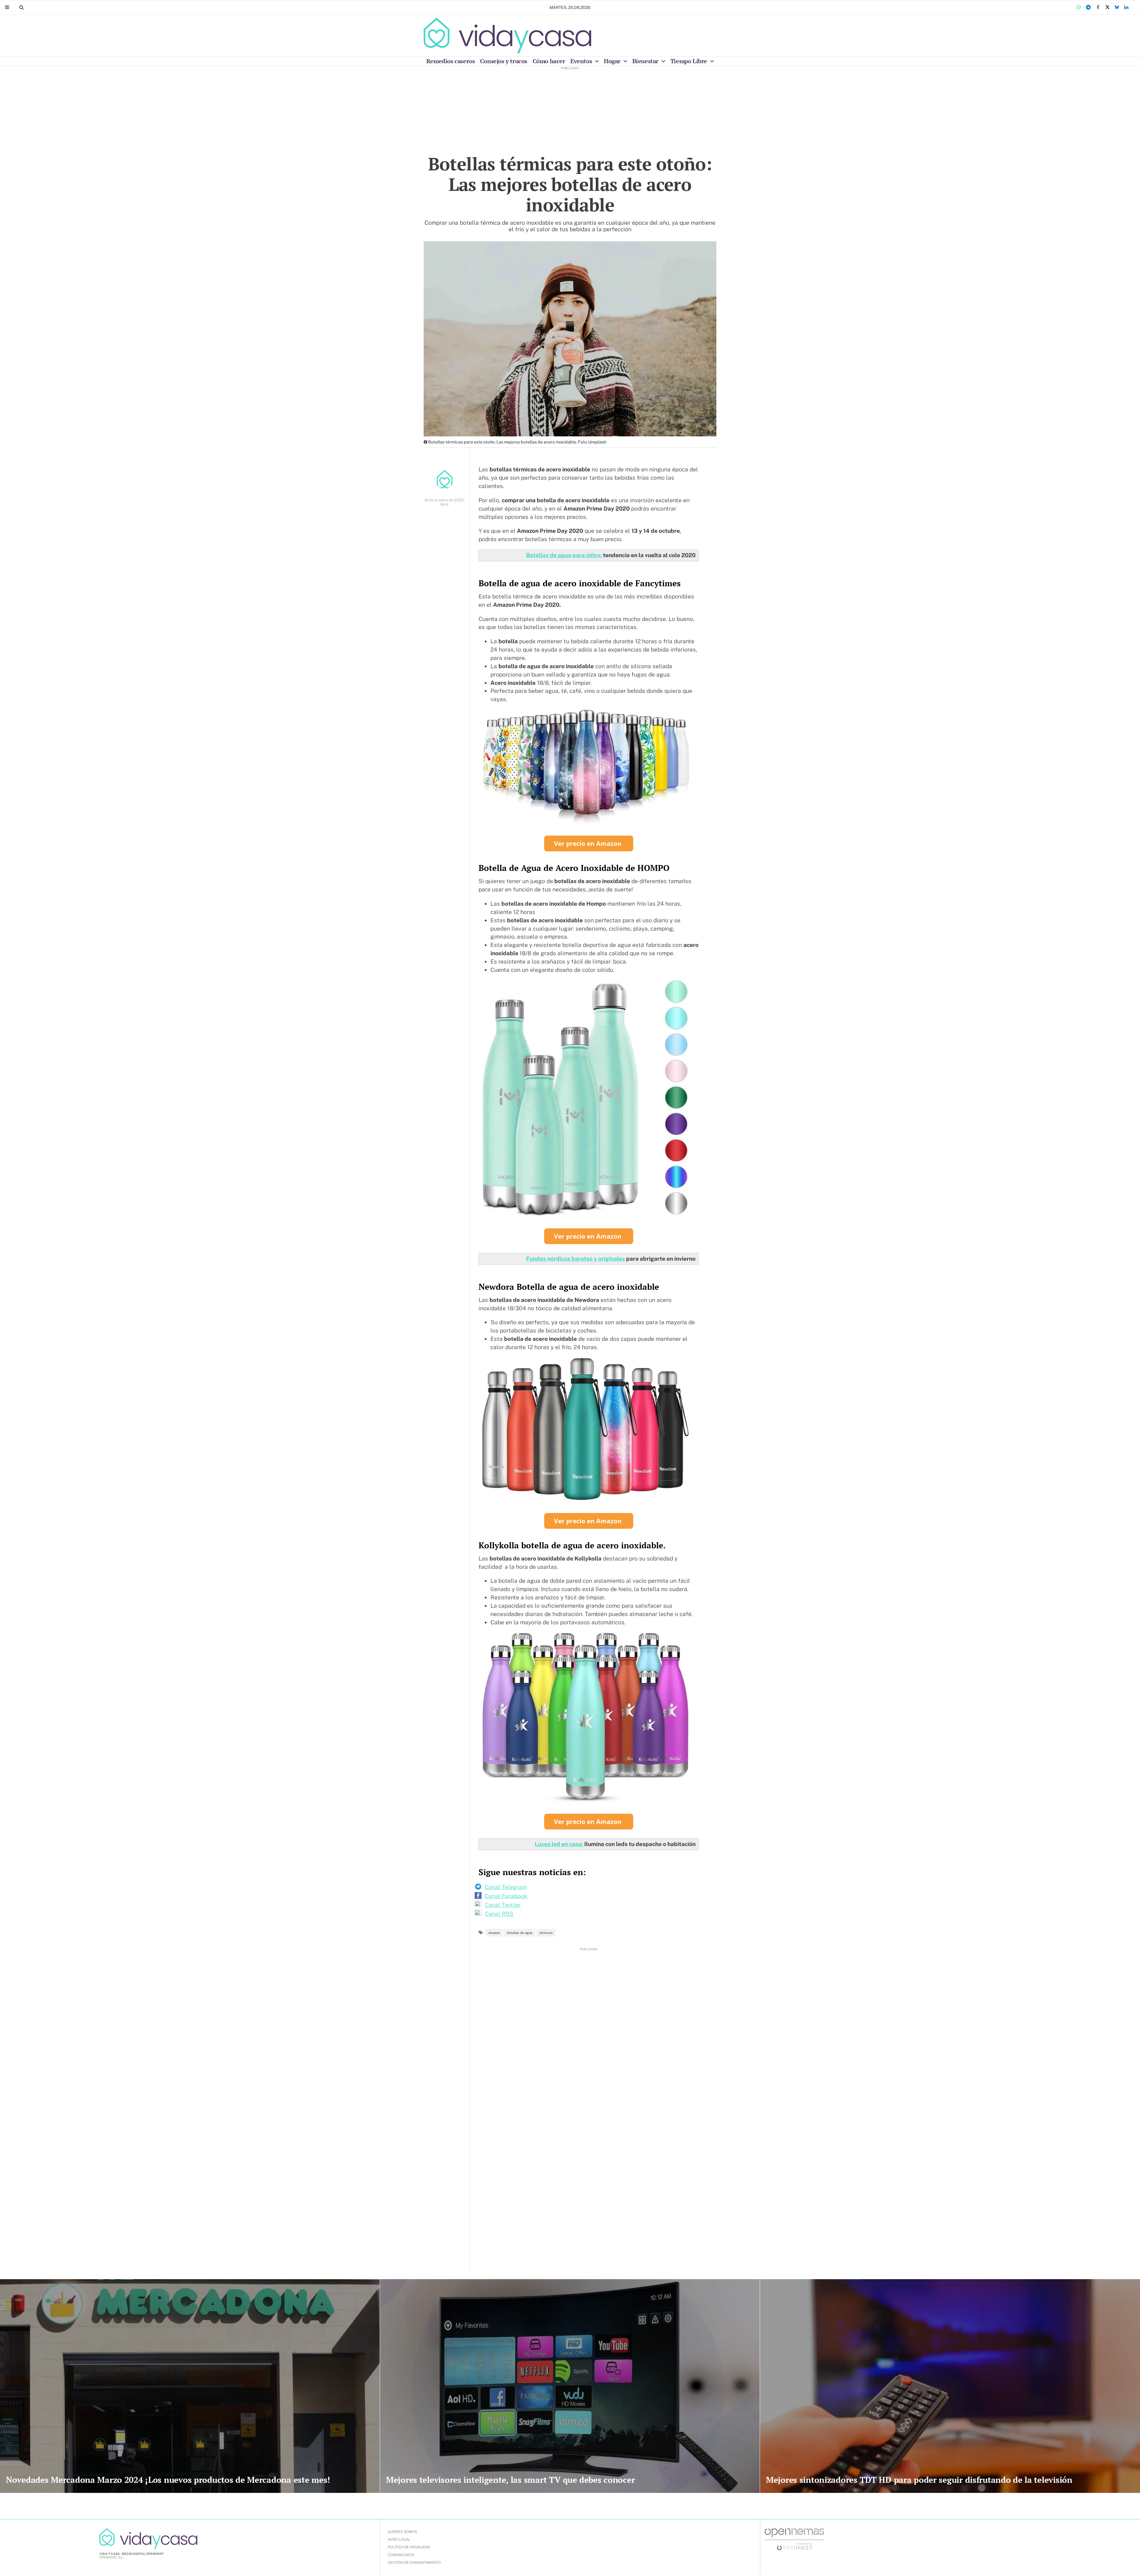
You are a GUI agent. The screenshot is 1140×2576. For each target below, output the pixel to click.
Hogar (613, 61)
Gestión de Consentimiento (414, 2563)
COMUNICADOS (401, 2555)
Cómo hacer (549, 61)
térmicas (546, 1933)
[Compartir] (1079, 7)
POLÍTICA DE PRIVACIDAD (409, 2547)
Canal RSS (499, 1914)
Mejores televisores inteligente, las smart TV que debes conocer (510, 2480)
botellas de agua (520, 1933)
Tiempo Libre (689, 61)
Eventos (582, 61)
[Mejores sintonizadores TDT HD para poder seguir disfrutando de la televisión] (950, 2386)
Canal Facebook (506, 1896)
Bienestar (646, 61)
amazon (494, 1933)
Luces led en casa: (559, 1844)
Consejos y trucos (504, 61)
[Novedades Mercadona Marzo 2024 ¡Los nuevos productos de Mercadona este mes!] (190, 2386)
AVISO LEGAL (399, 2539)
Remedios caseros (451, 61)
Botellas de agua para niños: (565, 555)
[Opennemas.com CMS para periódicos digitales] (794, 2539)
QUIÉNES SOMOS (402, 2532)
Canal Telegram (506, 1887)
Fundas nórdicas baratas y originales (575, 1259)
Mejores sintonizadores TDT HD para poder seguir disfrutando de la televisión (919, 2480)
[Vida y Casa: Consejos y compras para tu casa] (508, 36)
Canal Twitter (503, 1905)
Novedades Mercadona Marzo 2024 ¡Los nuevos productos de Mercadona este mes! (168, 2480)
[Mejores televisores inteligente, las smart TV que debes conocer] (570, 2386)
